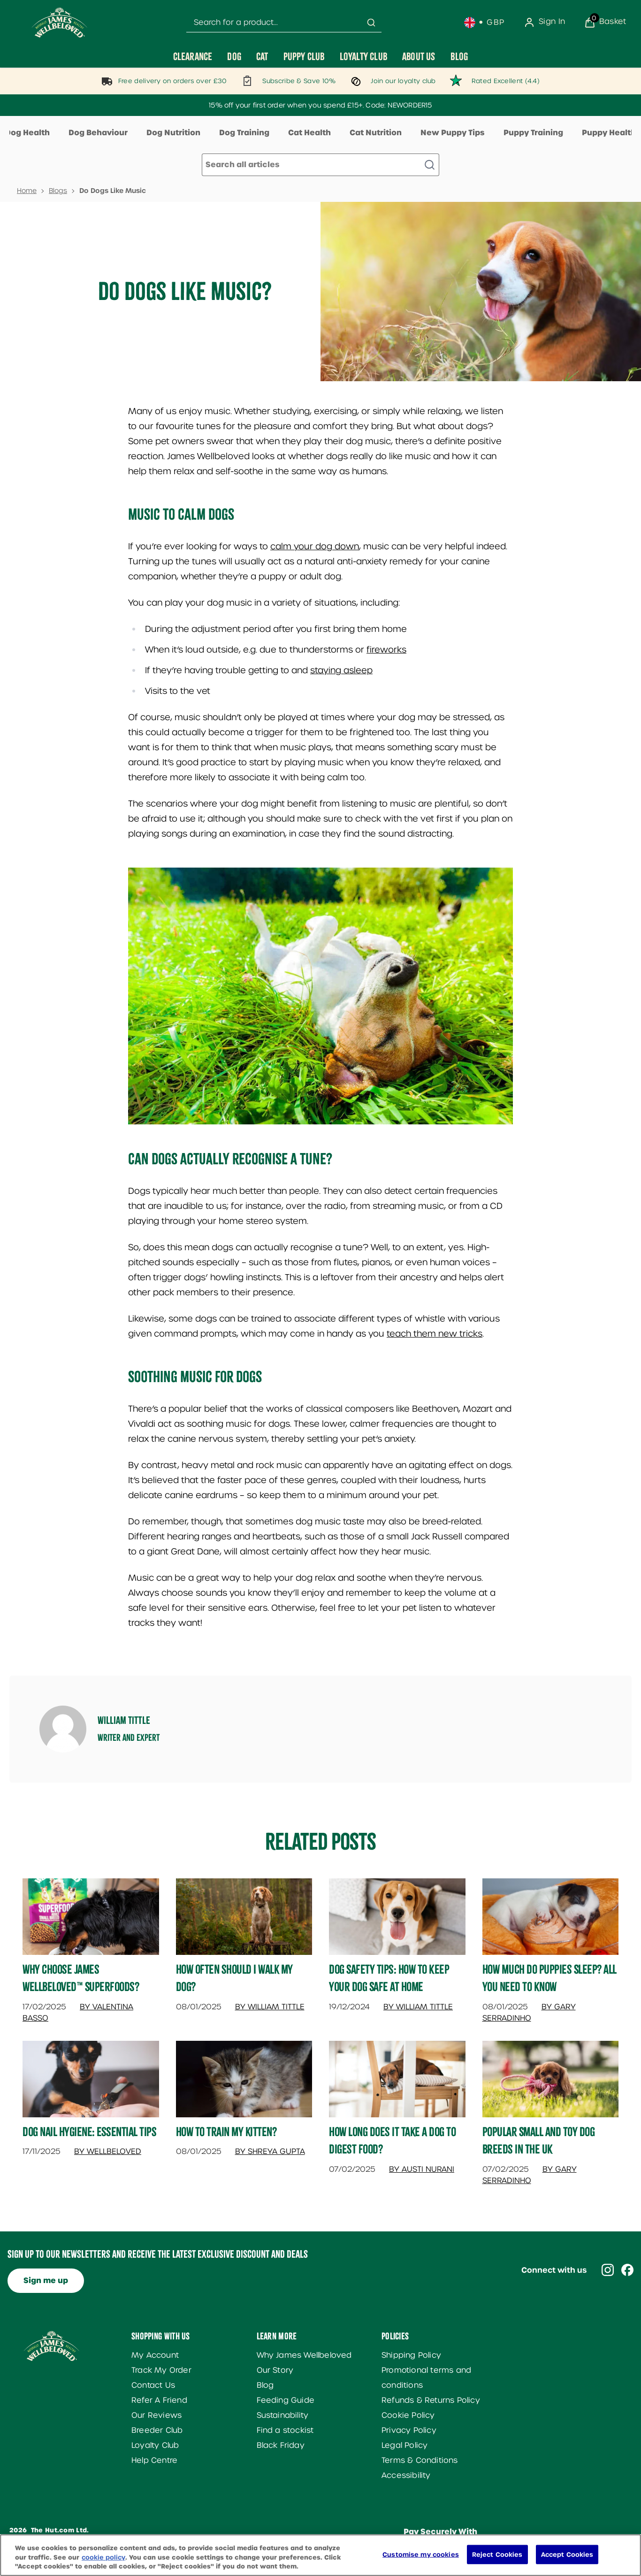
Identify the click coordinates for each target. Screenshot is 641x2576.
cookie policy (103, 2557)
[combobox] (284, 23)
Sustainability (283, 2415)
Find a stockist (285, 2430)
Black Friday (281, 2445)
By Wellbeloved (108, 2151)
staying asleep (341, 670)
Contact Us (153, 2385)
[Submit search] (371, 23)
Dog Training (244, 133)
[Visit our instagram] (608, 2270)
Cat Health (309, 133)
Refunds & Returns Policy (431, 2400)
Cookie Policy (408, 2415)
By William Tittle (270, 2007)
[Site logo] (60, 23)
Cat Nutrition (376, 133)
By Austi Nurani (422, 2169)
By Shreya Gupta (270, 2151)
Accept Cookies (567, 2554)
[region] (320, 2555)
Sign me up (46, 2280)
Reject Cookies (497, 2554)
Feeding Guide (286, 2400)
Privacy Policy (409, 2430)
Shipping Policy (411, 2355)
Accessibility (406, 2475)
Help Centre (154, 2460)
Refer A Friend (159, 2400)
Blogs (58, 191)
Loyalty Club (155, 2445)
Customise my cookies (421, 2554)
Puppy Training (533, 133)
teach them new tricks (435, 1334)
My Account (155, 2355)
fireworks (386, 650)
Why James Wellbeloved (304, 2355)
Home (27, 191)
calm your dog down (315, 546)
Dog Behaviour (98, 133)
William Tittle (124, 1720)
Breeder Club (157, 2430)
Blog (265, 2385)
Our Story (275, 2370)
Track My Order (161, 2370)
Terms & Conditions (420, 2460)
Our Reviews (156, 2415)
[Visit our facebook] (627, 2270)
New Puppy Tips (453, 133)
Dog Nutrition (173, 133)
